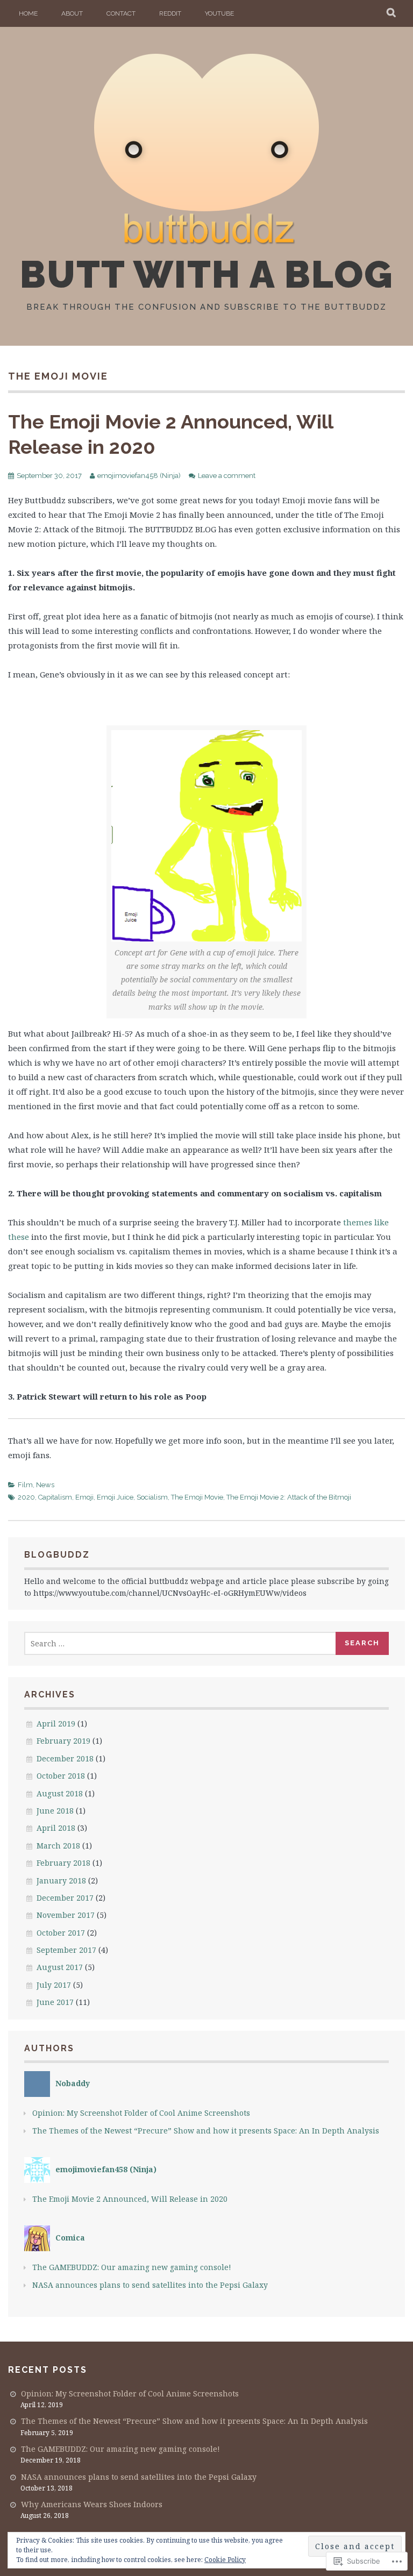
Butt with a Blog (206, 274)
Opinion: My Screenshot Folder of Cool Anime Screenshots (141, 2113)
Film (25, 1485)
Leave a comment (227, 476)
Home (28, 13)
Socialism (152, 1497)
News (45, 1485)
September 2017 (66, 1950)
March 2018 (58, 1846)
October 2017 (61, 1933)
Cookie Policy (225, 2560)
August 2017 (60, 1967)
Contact (121, 13)
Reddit (170, 13)
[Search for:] (180, 1643)
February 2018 (63, 1863)
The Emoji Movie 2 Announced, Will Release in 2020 (130, 2199)
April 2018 (56, 1828)
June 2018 (55, 1811)
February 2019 (63, 1741)
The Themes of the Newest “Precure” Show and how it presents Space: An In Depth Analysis (206, 2131)
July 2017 (54, 1985)
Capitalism (55, 1497)
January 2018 (61, 1881)
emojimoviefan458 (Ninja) (139, 476)
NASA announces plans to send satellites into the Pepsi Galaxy (150, 2285)
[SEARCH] (392, 13)
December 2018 (65, 1758)
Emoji (84, 1497)
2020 (26, 1497)
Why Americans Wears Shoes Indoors (92, 2504)
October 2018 (61, 1776)
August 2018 (60, 1793)
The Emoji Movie (197, 1497)
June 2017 (55, 2002)
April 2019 (56, 1724)
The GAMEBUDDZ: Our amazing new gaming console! (132, 2267)
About (72, 13)
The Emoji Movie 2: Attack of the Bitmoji (289, 1497)
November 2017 (66, 1915)
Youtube (219, 13)
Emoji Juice (115, 1497)
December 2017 (65, 1898)
